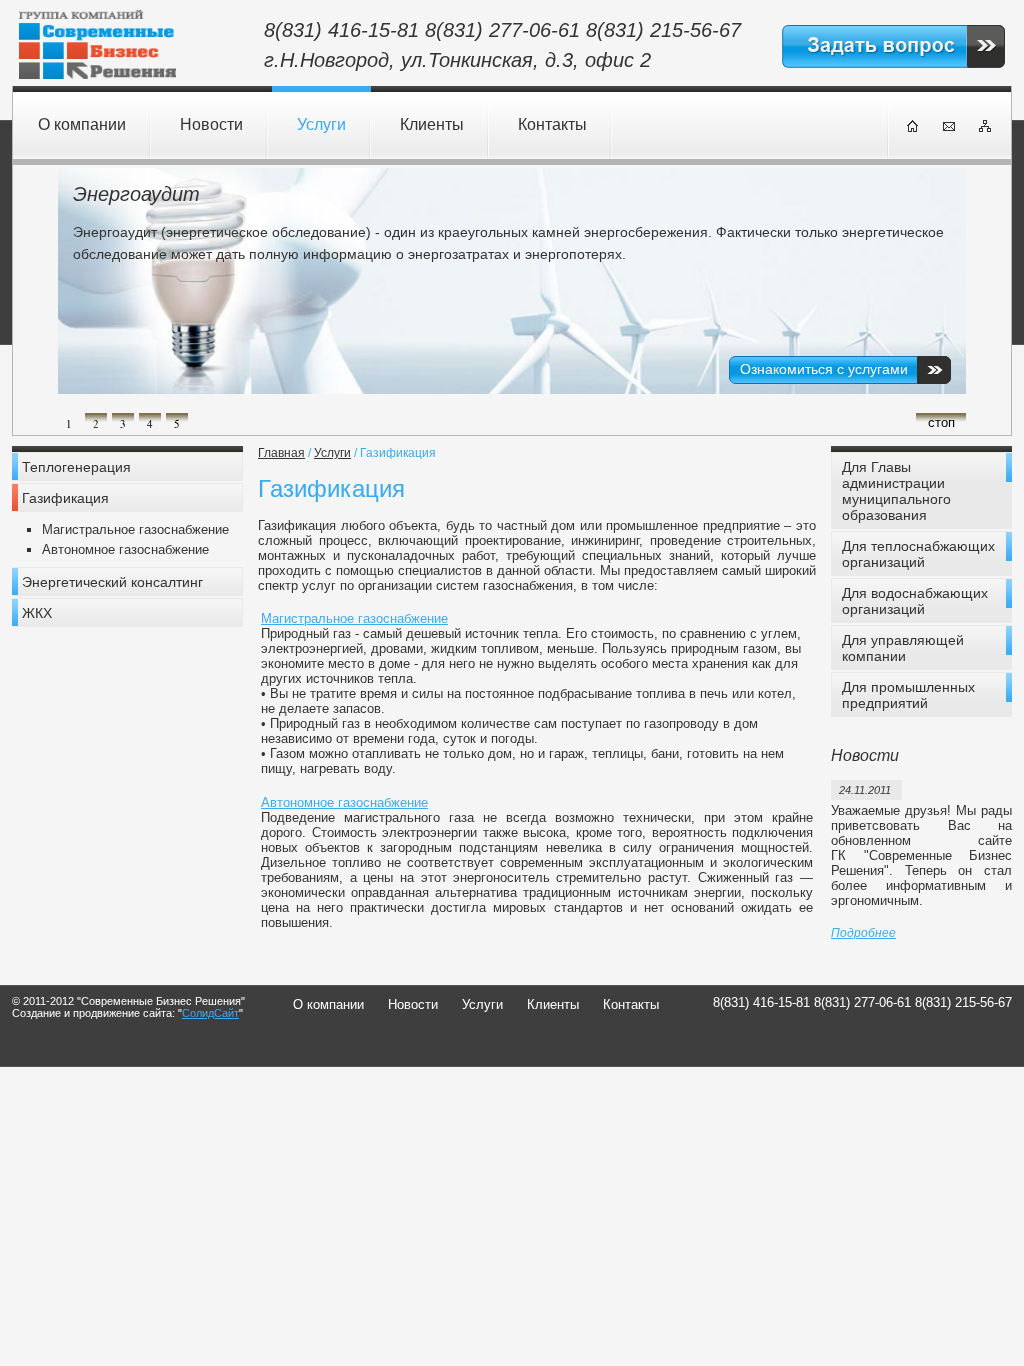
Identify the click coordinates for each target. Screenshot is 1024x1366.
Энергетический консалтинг (112, 582)
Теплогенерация (76, 467)
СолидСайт (210, 1013)
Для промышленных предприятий (908, 695)
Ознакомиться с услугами (824, 369)
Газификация (65, 498)
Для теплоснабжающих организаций (918, 554)
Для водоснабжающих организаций (915, 601)
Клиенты (432, 124)
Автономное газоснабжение (125, 549)
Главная (281, 453)
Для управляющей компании (903, 648)
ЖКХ (37, 613)
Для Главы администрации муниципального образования (896, 491)
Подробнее (863, 933)
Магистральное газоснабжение (135, 529)
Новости (211, 124)
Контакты (552, 124)
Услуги (321, 124)
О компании (82, 124)
